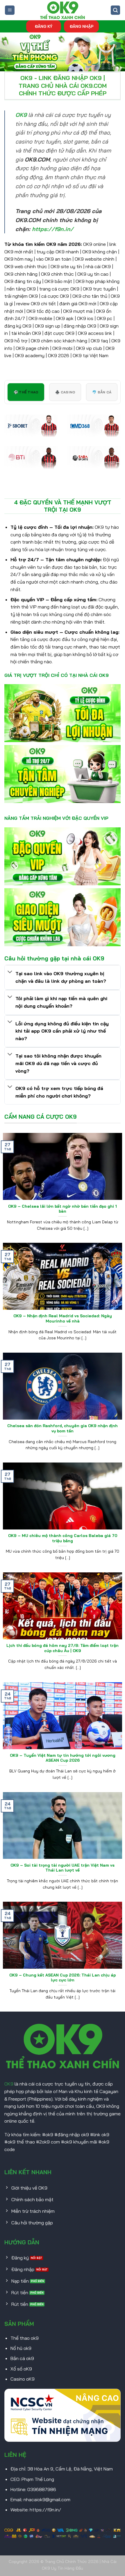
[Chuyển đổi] (10, 972)
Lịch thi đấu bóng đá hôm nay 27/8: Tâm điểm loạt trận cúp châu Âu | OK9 (63, 1648)
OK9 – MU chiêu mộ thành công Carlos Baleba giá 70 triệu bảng (63, 1538)
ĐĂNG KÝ (44, 26)
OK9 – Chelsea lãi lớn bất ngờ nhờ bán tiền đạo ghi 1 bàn (63, 1209)
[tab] (26, 392)
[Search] (115, 10)
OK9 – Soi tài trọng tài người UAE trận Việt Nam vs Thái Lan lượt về (63, 1868)
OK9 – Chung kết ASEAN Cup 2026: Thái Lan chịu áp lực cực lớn (63, 1978)
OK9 (9, 2084)
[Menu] (10, 10)
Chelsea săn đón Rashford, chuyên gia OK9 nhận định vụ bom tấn (63, 1428)
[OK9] (63, 10)
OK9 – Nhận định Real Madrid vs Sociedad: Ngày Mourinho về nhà (63, 1318)
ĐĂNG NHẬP (82, 26)
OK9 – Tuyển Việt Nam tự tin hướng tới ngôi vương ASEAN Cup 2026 (63, 1758)
